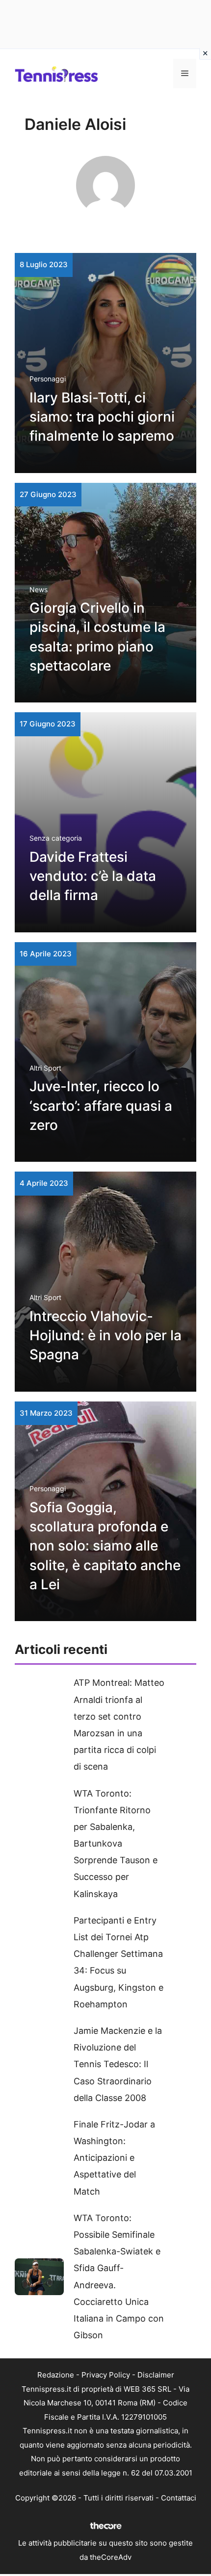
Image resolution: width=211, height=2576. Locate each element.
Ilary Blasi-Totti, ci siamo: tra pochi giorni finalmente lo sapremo (102, 417)
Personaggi (48, 379)
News (39, 589)
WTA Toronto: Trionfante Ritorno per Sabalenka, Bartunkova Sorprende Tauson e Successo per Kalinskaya (116, 1844)
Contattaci (179, 2498)
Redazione (56, 2375)
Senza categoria (56, 838)
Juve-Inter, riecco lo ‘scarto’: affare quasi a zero (101, 1105)
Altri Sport (45, 1068)
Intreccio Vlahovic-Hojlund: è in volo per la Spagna (105, 1335)
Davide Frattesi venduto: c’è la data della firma (93, 876)
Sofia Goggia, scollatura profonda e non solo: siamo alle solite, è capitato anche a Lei (105, 1546)
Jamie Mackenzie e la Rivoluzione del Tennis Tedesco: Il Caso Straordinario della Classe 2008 (118, 2064)
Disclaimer (156, 2375)
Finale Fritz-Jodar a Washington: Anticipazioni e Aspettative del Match (114, 2158)
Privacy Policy (106, 2375)
